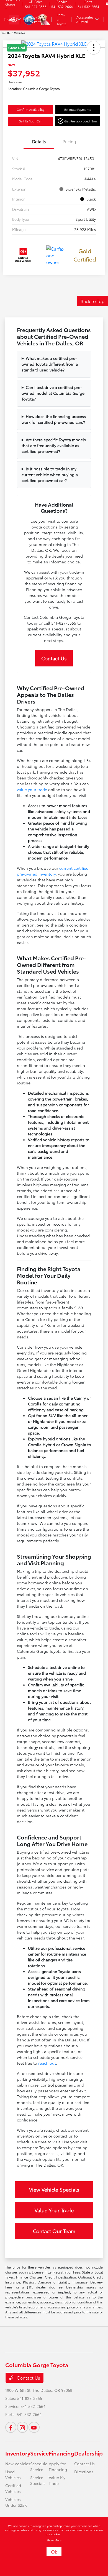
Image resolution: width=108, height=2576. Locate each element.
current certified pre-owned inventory (53, 871)
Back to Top (92, 301)
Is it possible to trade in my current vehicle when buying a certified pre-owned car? (50, 474)
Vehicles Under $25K (16, 2502)
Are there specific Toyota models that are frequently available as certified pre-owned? (54, 445)
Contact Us (54, 658)
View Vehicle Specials (54, 2189)
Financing (61, 2453)
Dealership (88, 2453)
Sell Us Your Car (30, 121)
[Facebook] (11, 2427)
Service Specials (38, 2480)
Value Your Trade (54, 2210)
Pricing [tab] (69, 141)
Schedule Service (39, 2466)
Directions (84, 2472)
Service (39, 2453)
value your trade (32, 789)
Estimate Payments (78, 109)
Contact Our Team (54, 2231)
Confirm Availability (30, 109)
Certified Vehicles (13, 2488)
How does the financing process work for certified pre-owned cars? (54, 419)
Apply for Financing (58, 2466)
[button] (78, 121)
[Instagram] (22, 2427)
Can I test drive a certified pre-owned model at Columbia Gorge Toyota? (53, 393)
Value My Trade (57, 2480)
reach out (47, 2063)
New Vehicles (18, 2464)
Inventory (18, 2453)
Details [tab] (39, 141)
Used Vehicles (13, 2474)
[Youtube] (34, 2427)
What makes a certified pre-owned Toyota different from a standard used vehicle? (50, 364)
